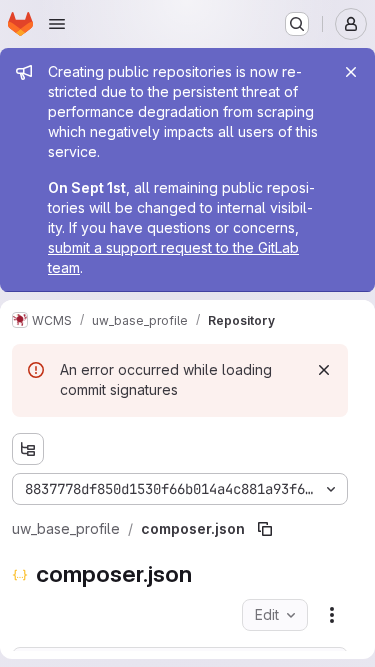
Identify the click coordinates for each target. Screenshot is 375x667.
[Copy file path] (265, 529)
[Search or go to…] (297, 24)
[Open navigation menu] (57, 24)
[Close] (351, 72)
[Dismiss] (324, 370)
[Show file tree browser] (28, 449)
